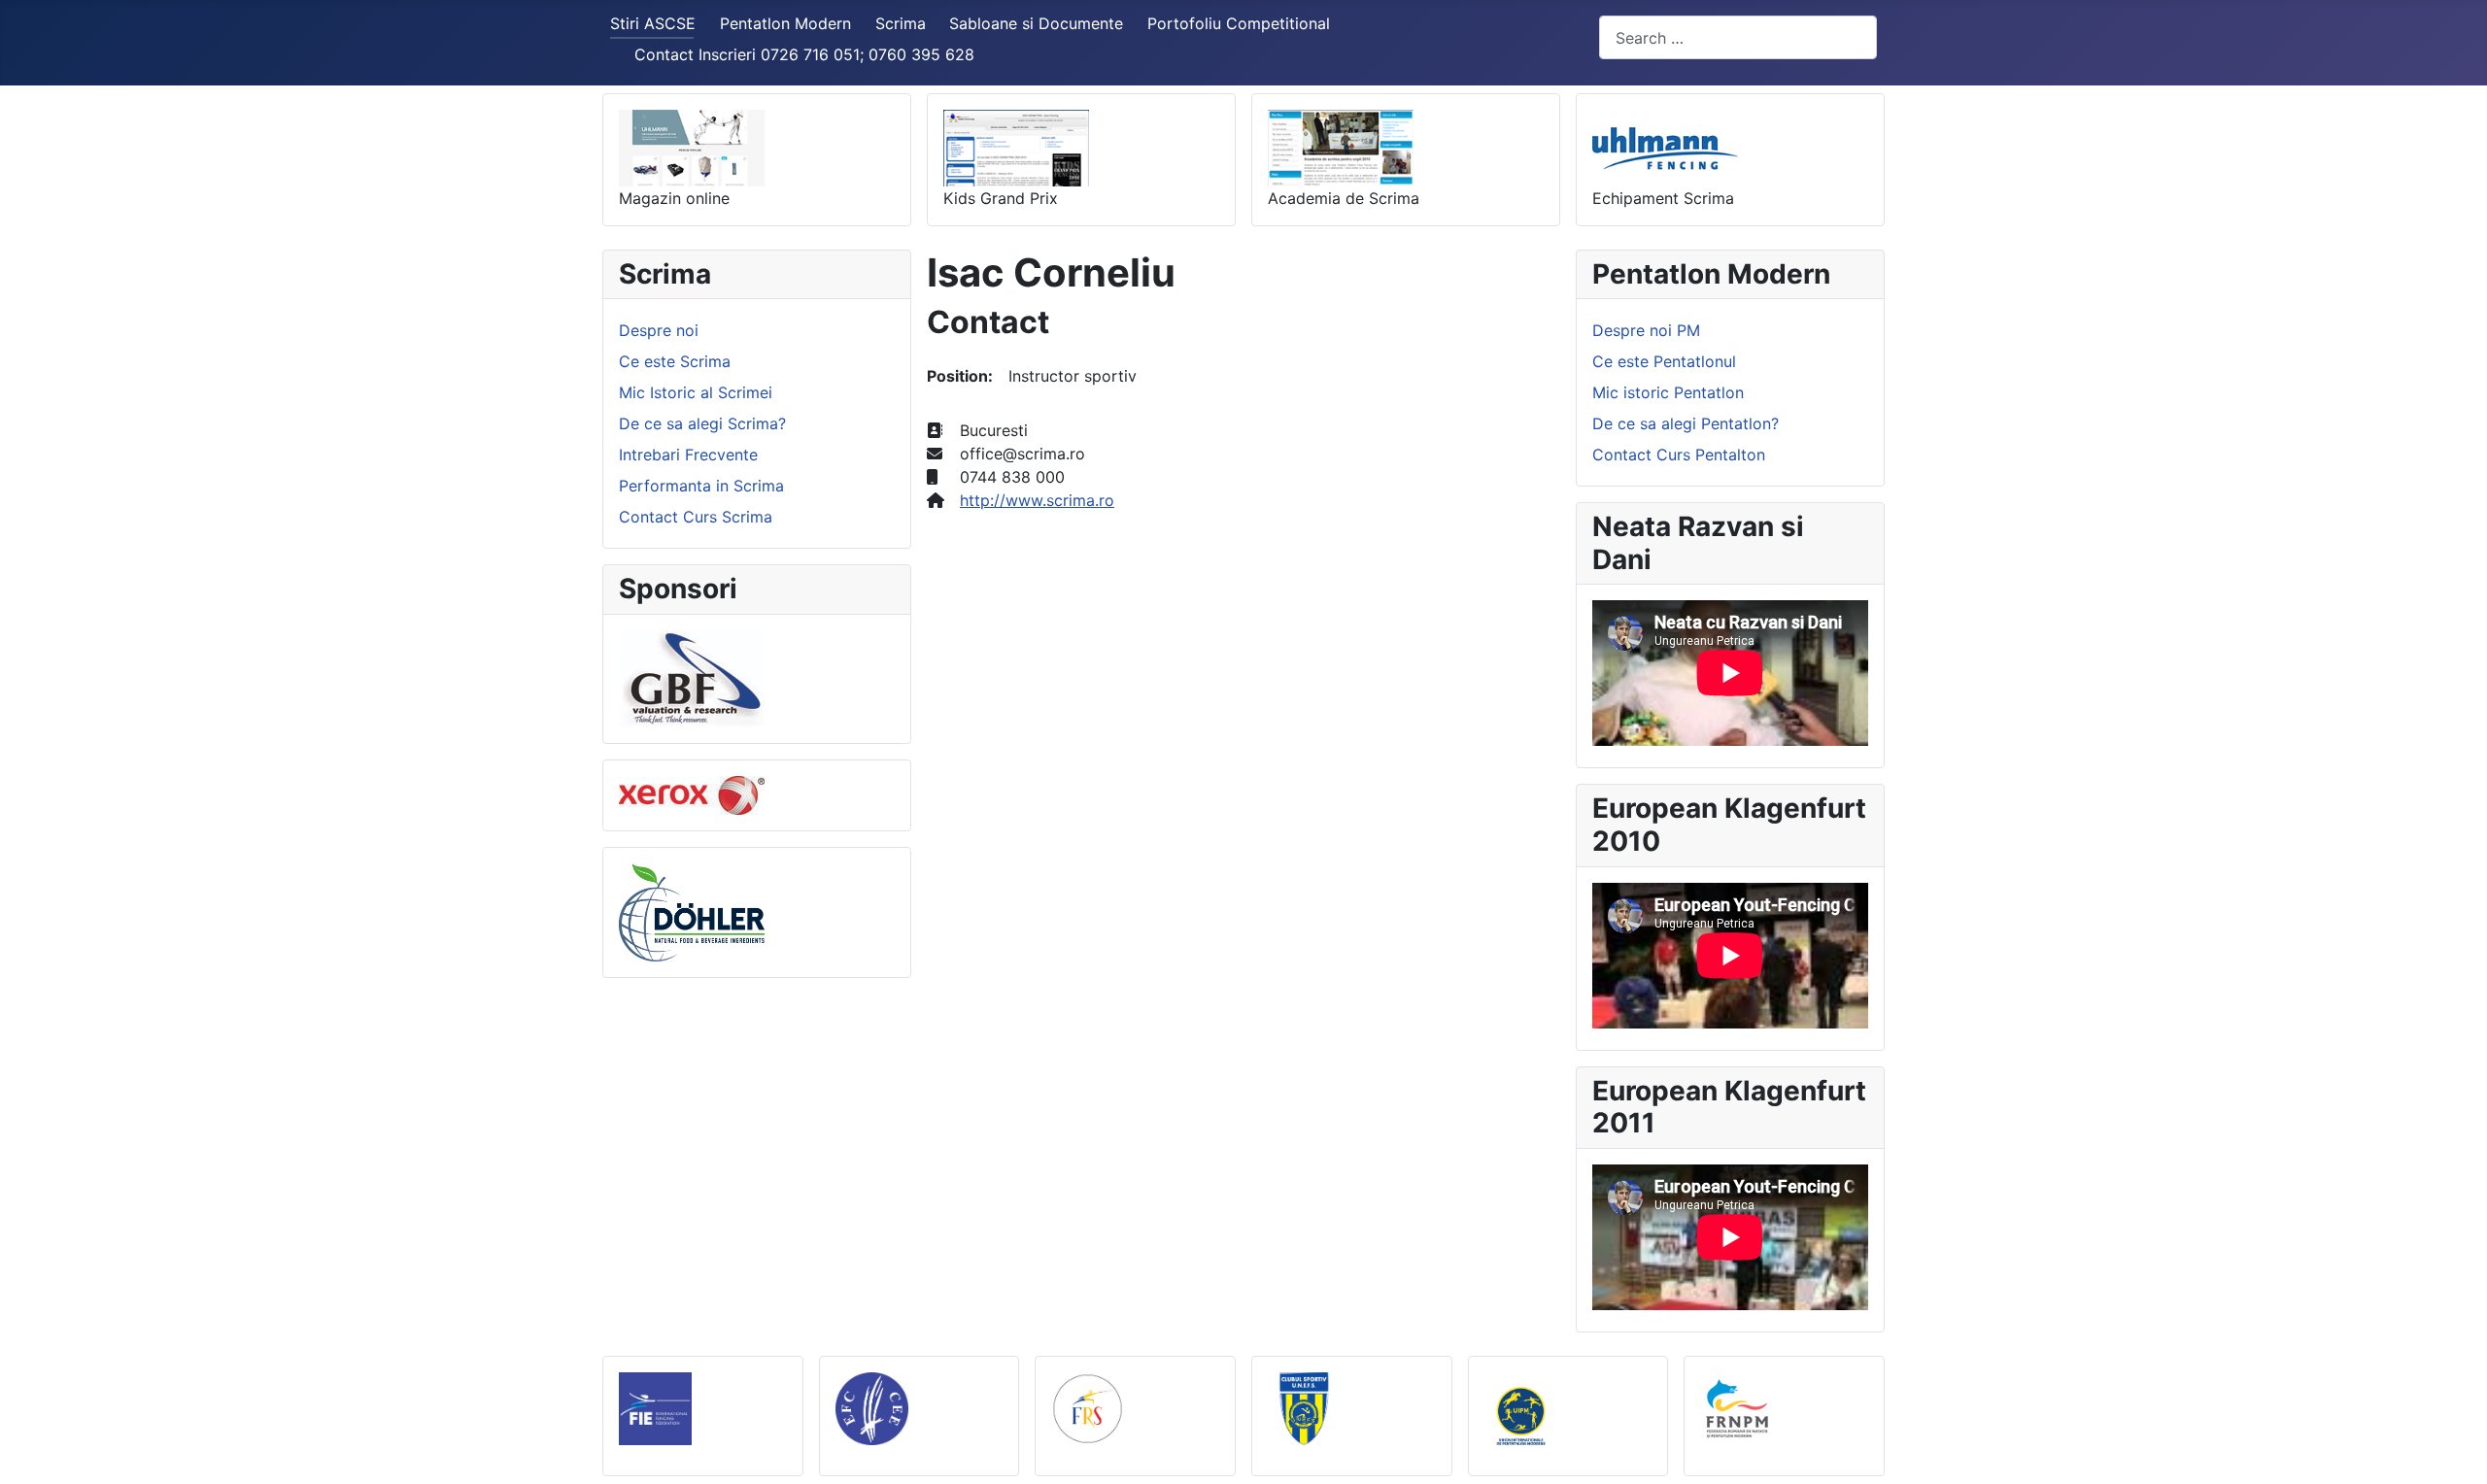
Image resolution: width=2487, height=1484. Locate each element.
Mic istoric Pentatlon (1668, 392)
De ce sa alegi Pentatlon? (1686, 423)
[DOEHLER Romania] (692, 911)
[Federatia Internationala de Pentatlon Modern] (1521, 1414)
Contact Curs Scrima (696, 517)
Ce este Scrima (675, 361)
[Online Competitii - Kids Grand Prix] (1016, 147)
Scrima (901, 23)
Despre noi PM (1646, 330)
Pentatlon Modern (785, 23)
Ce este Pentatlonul (1664, 361)
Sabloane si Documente (1036, 23)
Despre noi (659, 330)
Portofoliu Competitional (1239, 23)
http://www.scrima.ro (1037, 500)
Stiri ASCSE (653, 23)
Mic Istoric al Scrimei (696, 392)
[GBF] (692, 677)
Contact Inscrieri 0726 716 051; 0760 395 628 (804, 54)
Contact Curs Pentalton (1679, 455)
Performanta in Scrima (701, 486)
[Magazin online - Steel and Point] (692, 147)
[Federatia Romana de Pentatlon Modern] (1737, 1407)
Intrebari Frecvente (688, 455)
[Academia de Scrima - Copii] (1341, 147)
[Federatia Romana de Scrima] (1088, 1407)
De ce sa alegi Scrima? (702, 423)
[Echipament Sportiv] (1665, 147)
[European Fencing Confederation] (872, 1407)
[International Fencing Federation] (655, 1407)
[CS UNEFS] (1304, 1407)
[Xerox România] (692, 793)
